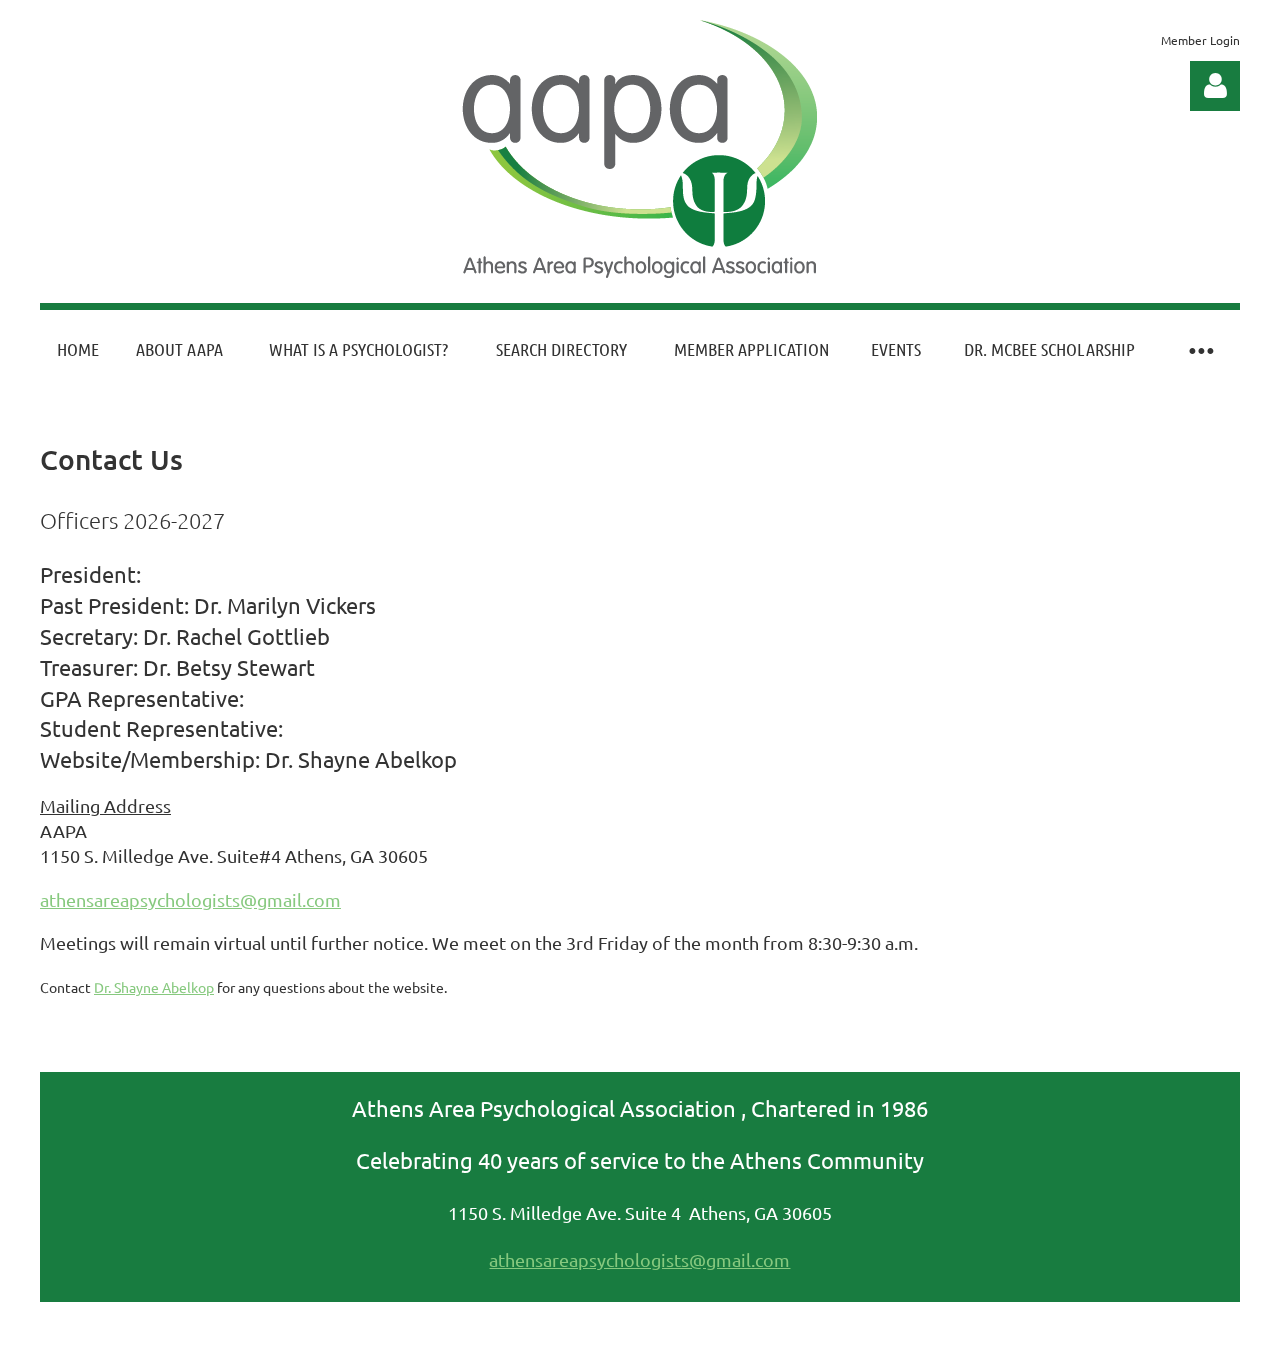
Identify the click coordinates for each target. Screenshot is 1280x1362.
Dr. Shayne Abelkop (154, 987)
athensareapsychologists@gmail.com (190, 899)
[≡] (1200, 349)
